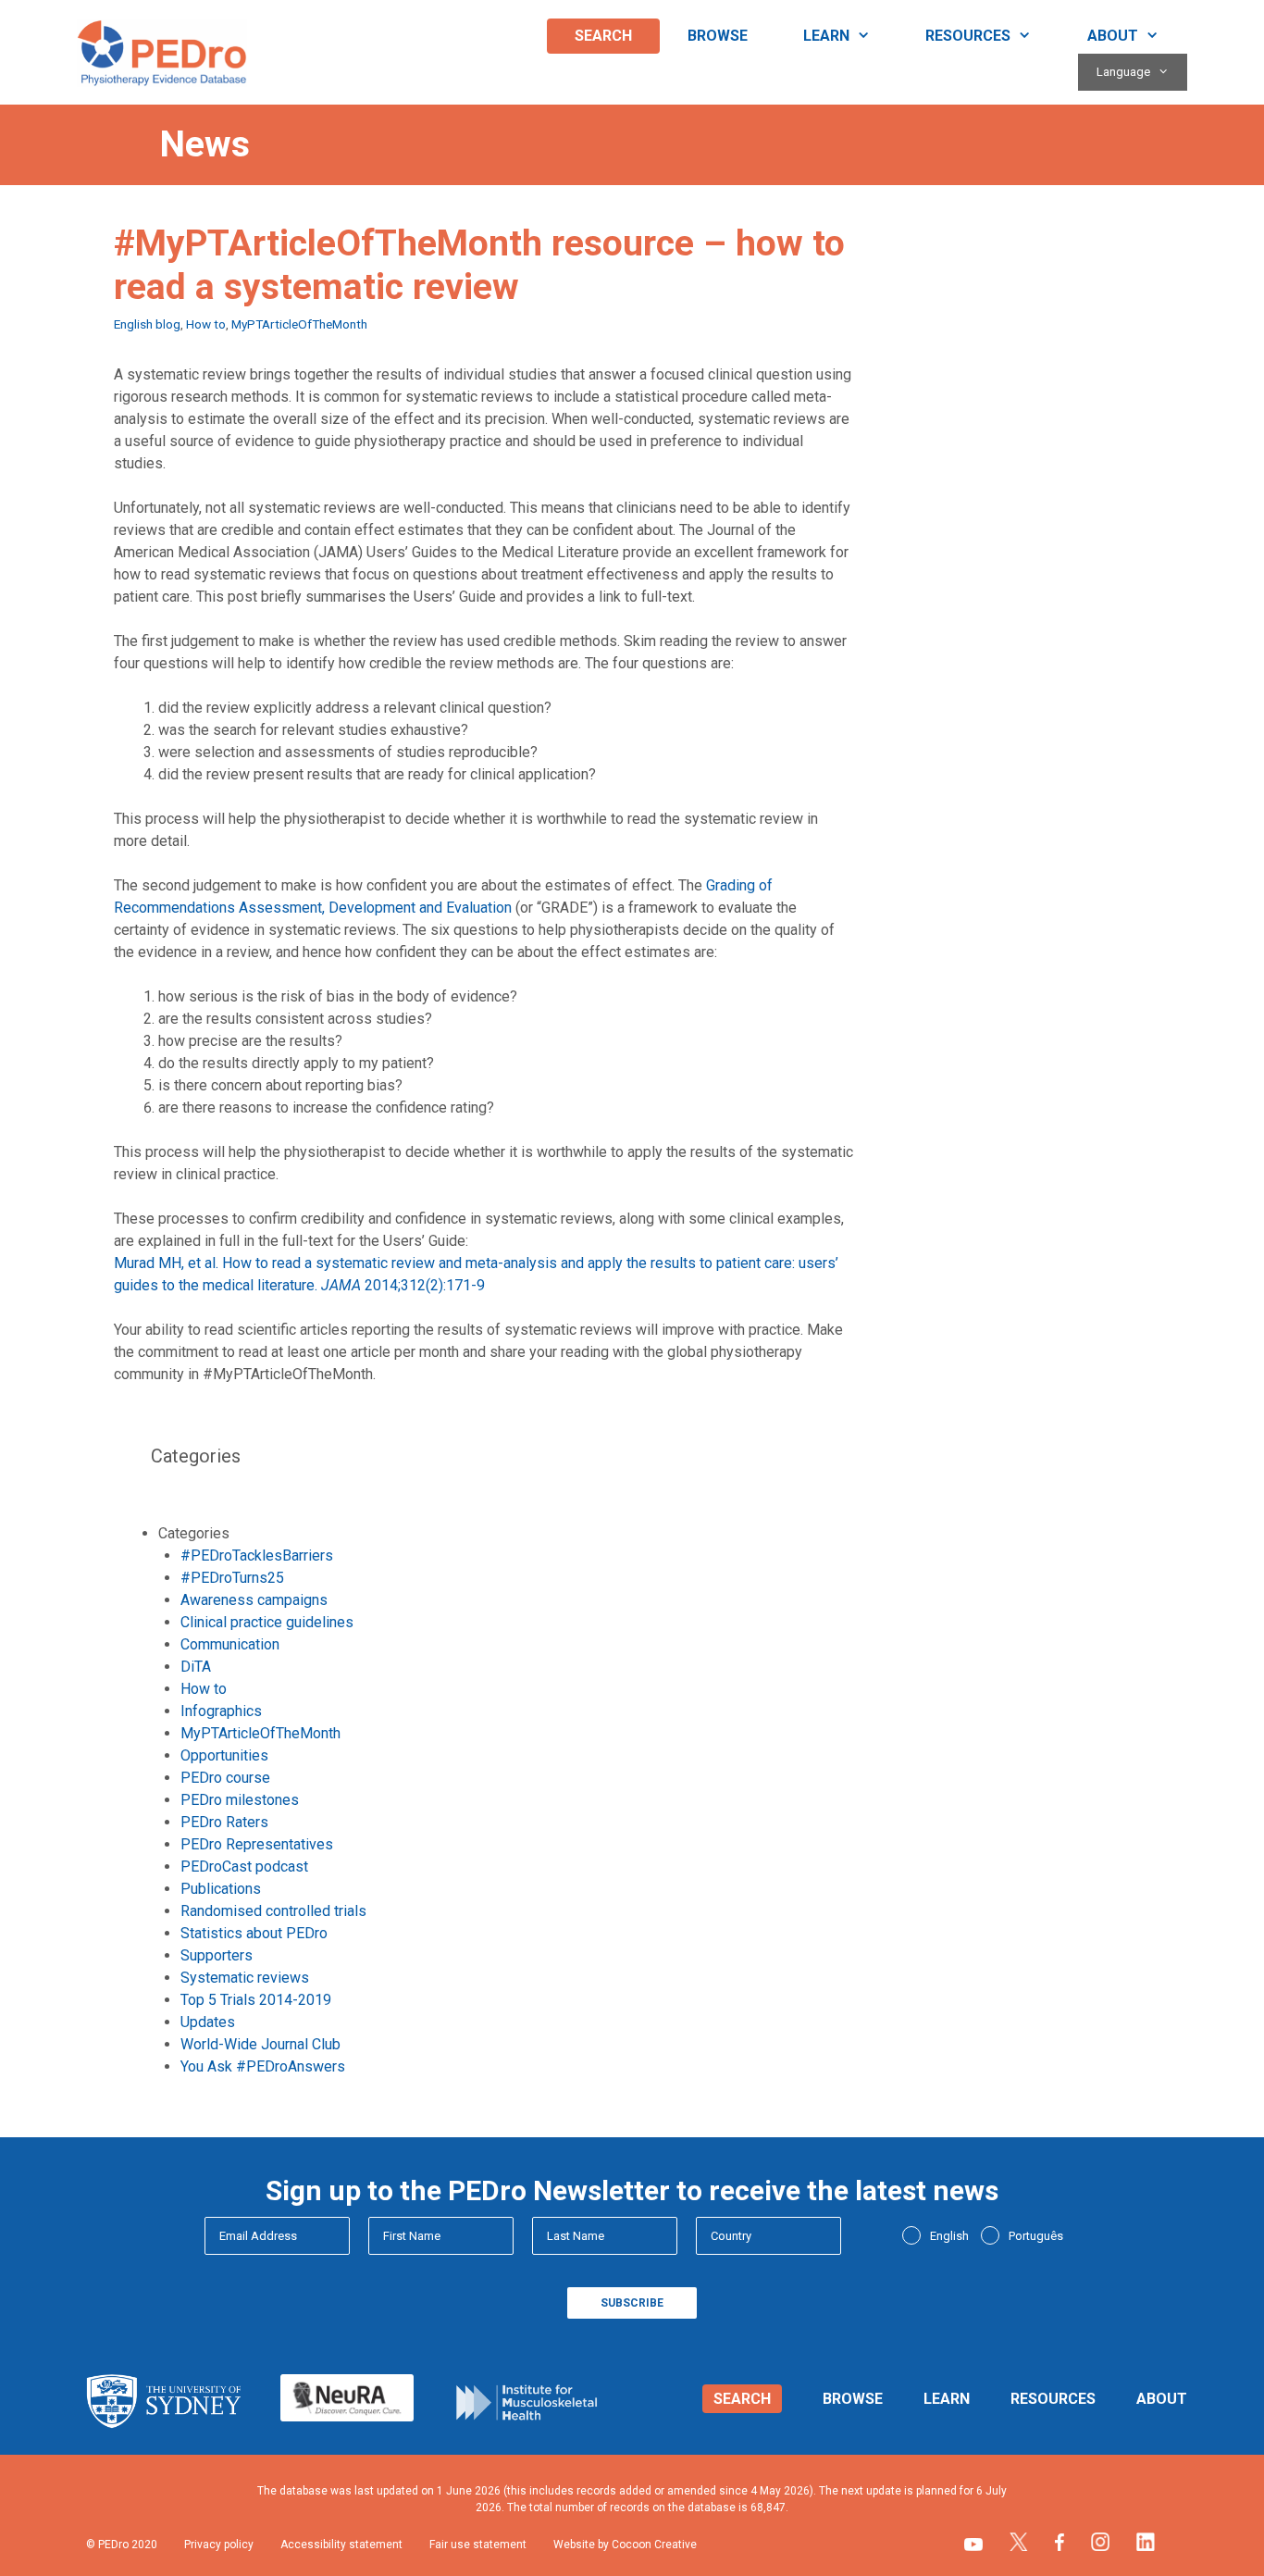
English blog (147, 324)
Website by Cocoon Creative (625, 2545)
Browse (718, 36)
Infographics (221, 1711)
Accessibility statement (341, 2545)
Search (603, 36)
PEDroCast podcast (244, 1867)
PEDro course (225, 1778)
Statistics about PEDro (254, 1933)
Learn (826, 36)
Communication (230, 1644)
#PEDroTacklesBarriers (257, 1556)
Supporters (217, 1955)
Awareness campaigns (254, 1600)
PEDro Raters (224, 1822)
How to (206, 324)
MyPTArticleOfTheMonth (299, 324)
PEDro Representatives (257, 1844)
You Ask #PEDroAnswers (263, 2066)
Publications (221, 1889)
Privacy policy (219, 2545)
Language (1123, 72)
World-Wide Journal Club (260, 2044)
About (1113, 36)
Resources (968, 36)
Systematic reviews (245, 1978)
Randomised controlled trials (273, 1911)
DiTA (196, 1667)
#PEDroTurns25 (232, 1578)
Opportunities (224, 1755)
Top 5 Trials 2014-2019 (256, 2000)
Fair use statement (478, 2545)
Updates (208, 2022)
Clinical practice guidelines (267, 1622)
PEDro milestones (240, 1800)
